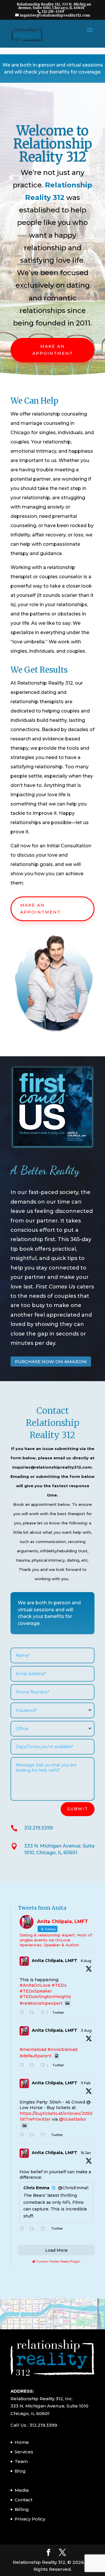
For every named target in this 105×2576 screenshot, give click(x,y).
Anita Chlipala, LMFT (55, 1961)
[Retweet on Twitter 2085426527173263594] (33, 2013)
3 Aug (86, 2030)
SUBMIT (78, 1809)
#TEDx (59, 1985)
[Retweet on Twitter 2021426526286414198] (33, 2135)
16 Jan (86, 2153)
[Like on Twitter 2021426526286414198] (44, 2135)
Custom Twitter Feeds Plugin (56, 2261)
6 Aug (86, 1961)
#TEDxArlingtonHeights (45, 1997)
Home (22, 2442)
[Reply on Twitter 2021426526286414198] (23, 2135)
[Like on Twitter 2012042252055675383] (44, 2229)
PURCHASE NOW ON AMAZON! (51, 1362)
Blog (20, 2471)
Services (24, 2452)
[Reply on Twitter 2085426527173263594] (23, 2013)
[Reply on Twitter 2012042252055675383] (23, 2229)
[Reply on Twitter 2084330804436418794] (23, 2066)
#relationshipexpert (41, 2003)
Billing (22, 2509)
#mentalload (33, 2049)
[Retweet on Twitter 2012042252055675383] (33, 2229)
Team (21, 2461)
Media (22, 2490)
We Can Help (34, 401)
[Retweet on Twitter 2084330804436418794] (33, 2066)
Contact (23, 2500)
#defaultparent (36, 2056)
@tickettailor (73, 2119)
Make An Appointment (53, 350)
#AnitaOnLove (35, 1985)
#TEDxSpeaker (36, 1991)
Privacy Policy (30, 2519)
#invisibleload (62, 2049)
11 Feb (86, 2083)
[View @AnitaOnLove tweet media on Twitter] (67, 2003)
